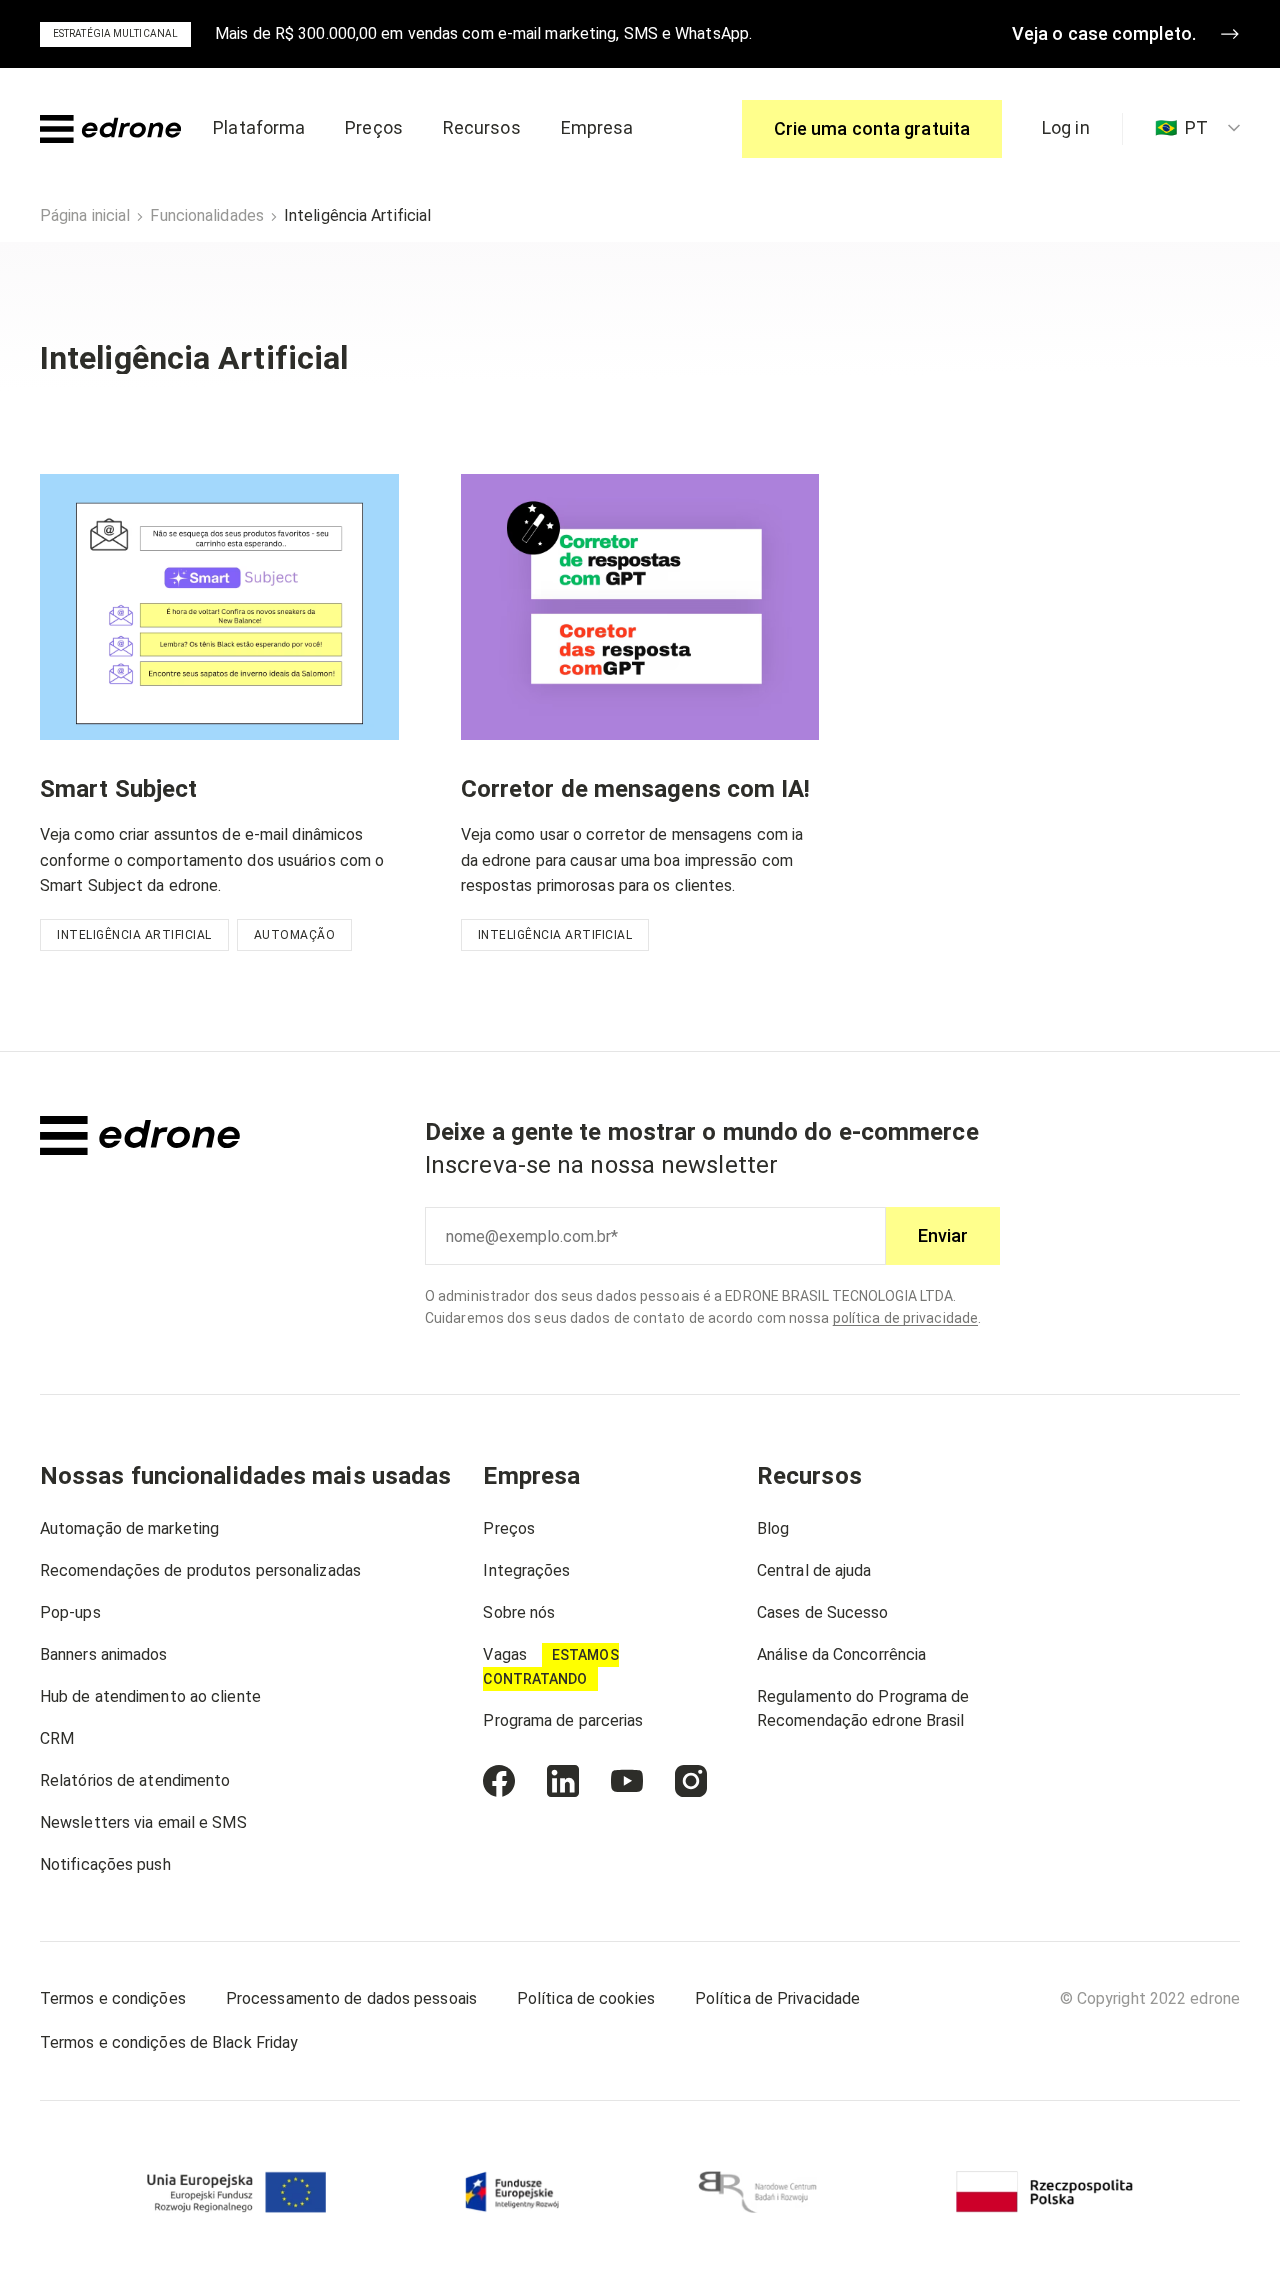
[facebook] (499, 1781)
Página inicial (85, 215)
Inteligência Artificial (134, 935)
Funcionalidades (207, 215)
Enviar (943, 1235)
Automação (295, 935)
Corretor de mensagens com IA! (636, 789)
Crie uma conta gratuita (872, 128)
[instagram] (691, 1781)
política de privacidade (905, 1318)
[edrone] (110, 129)
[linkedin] (563, 1781)
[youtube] (627, 1781)
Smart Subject (118, 789)
